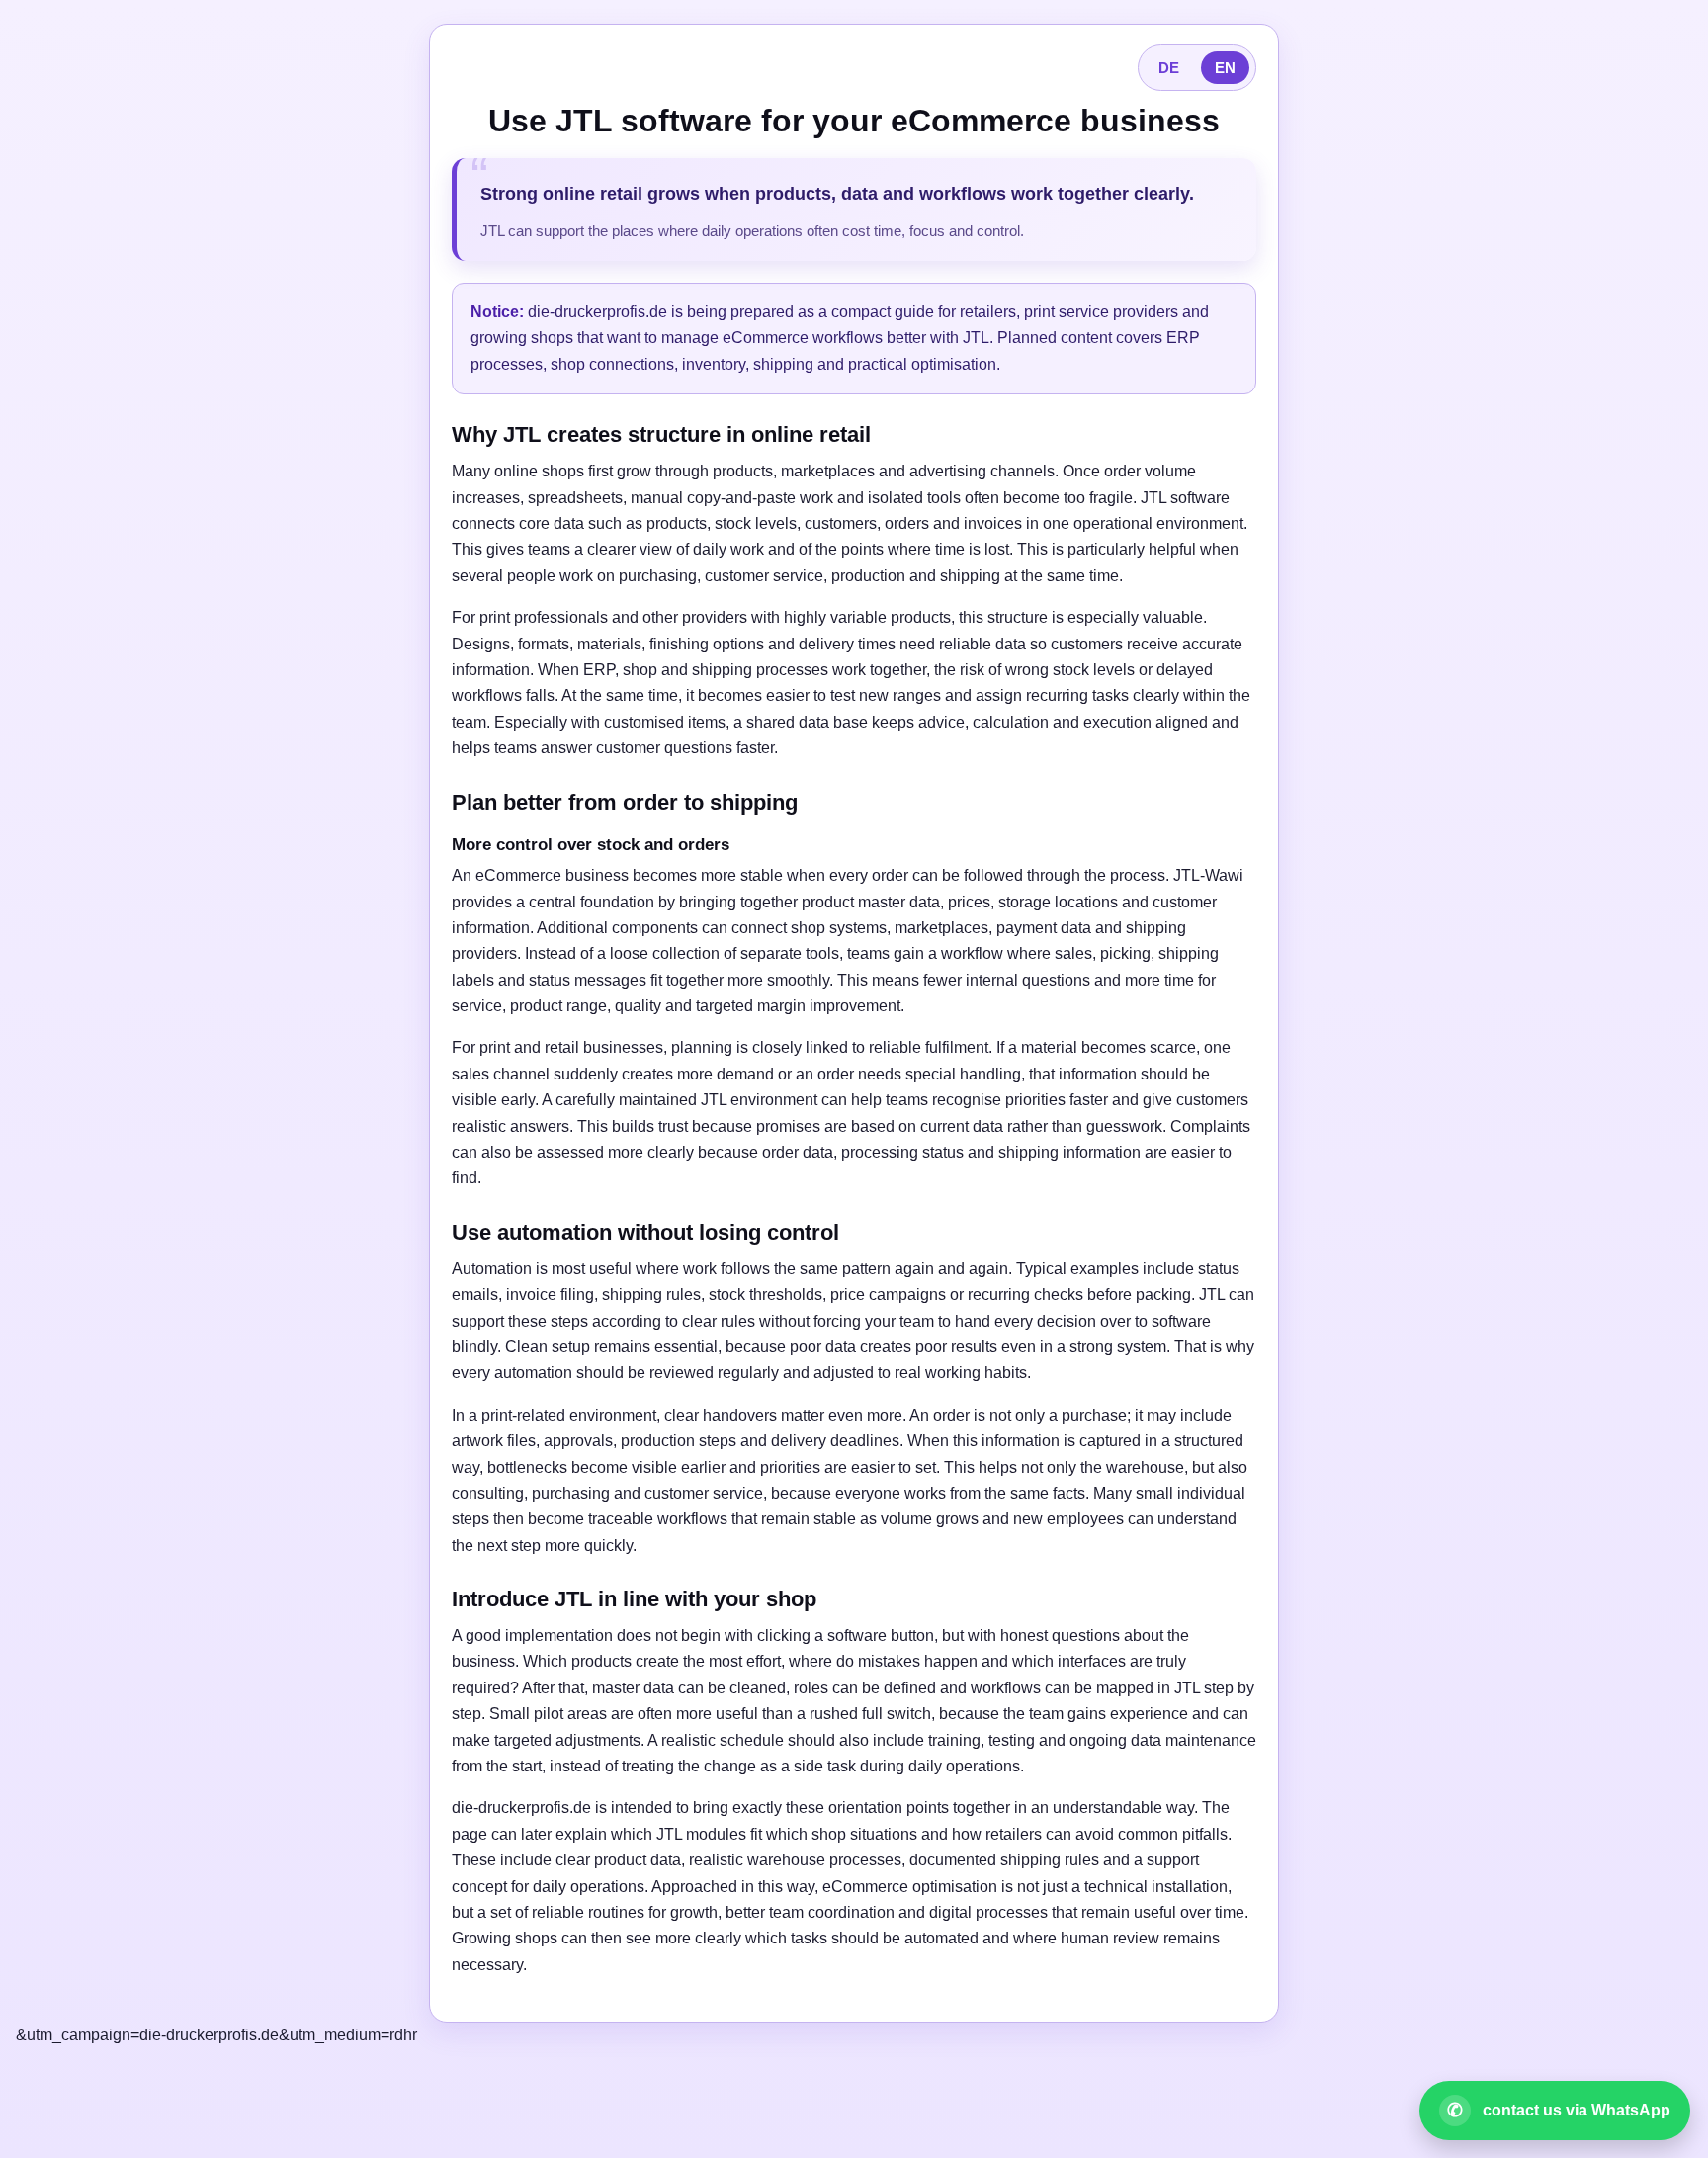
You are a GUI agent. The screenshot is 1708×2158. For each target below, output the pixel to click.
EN (1225, 68)
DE (1169, 68)
